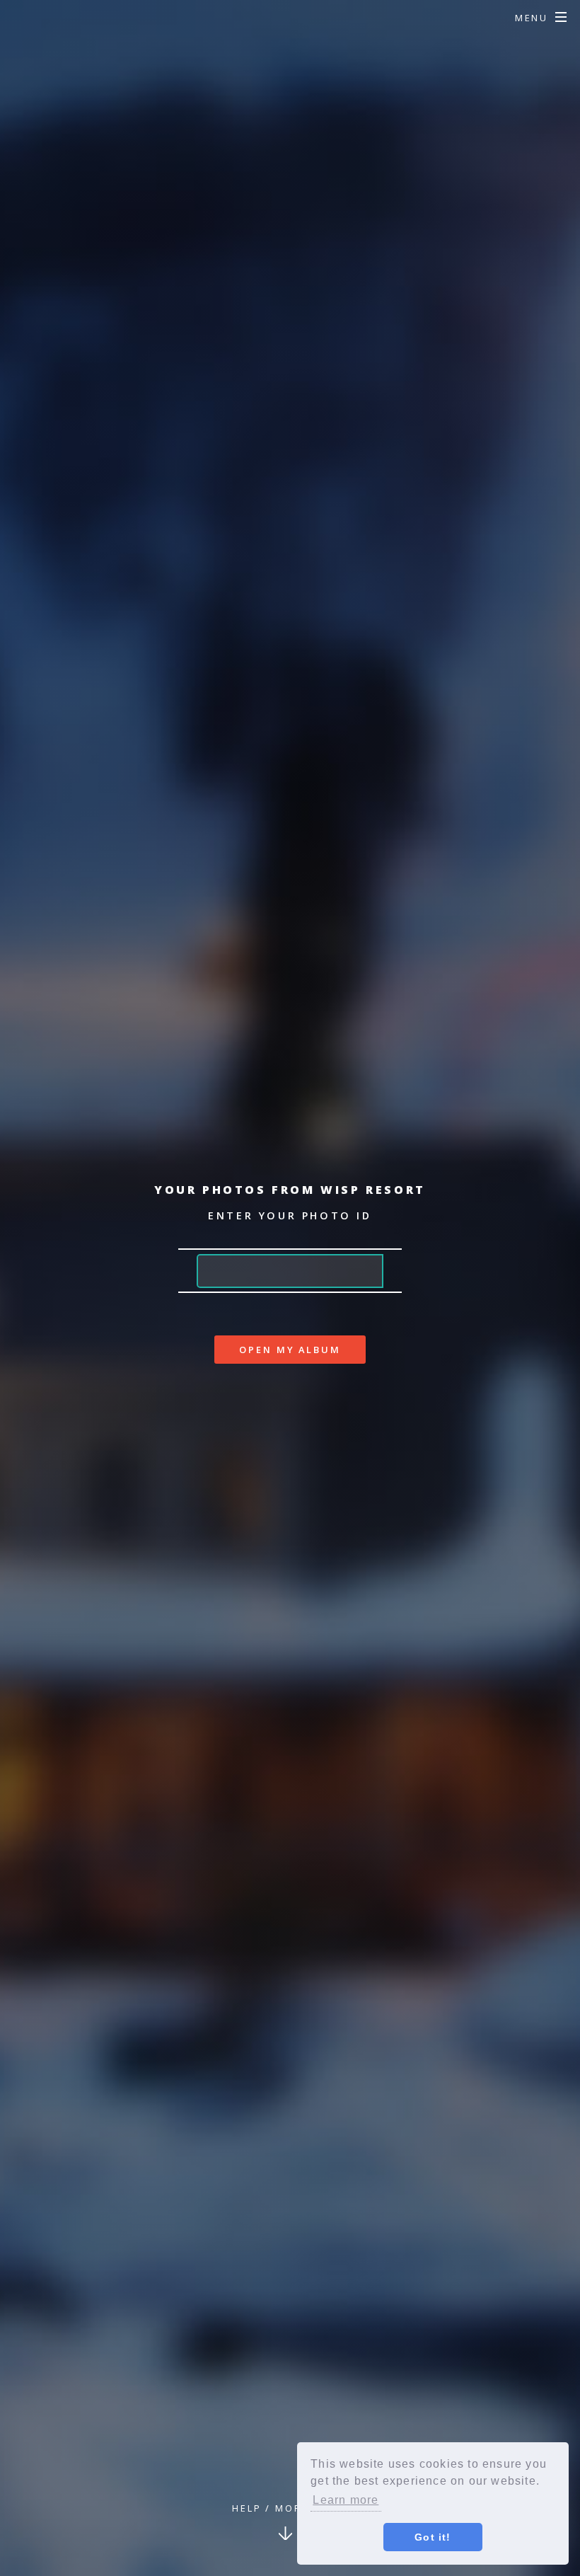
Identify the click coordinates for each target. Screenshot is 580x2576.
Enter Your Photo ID (290, 1215)
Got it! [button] (433, 2537)
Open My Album (290, 1350)
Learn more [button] (346, 2500)
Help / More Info (286, 2508)
